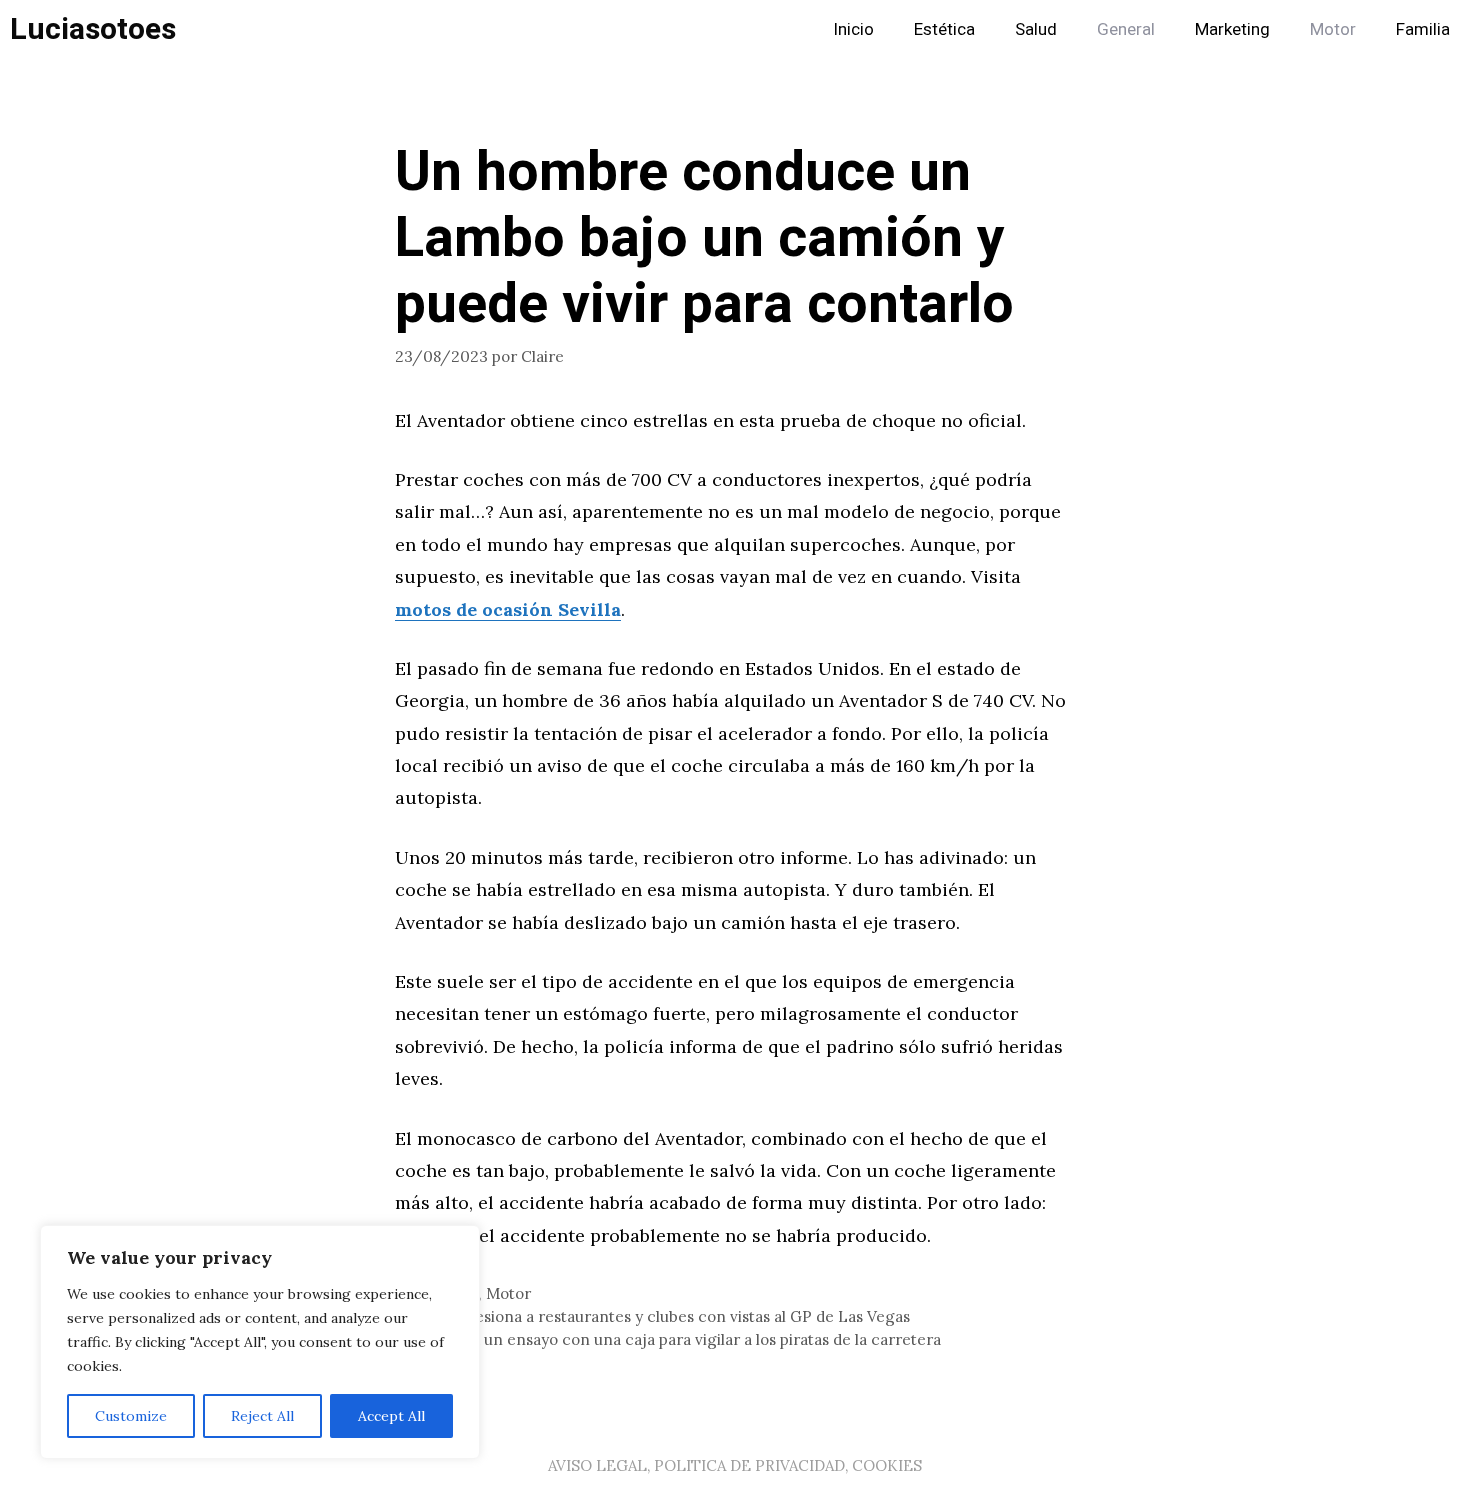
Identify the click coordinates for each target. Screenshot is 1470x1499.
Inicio (853, 29)
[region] (260, 1342)
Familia (1423, 29)
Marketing (1232, 29)
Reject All (262, 1416)
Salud (1036, 29)
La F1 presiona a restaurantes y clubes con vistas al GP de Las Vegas (664, 1316)
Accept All (391, 1416)
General (1126, 29)
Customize (131, 1416)
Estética (944, 29)
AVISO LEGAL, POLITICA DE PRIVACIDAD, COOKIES (735, 1465)
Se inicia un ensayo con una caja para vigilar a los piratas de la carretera (680, 1339)
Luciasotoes (93, 30)
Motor (1333, 29)
